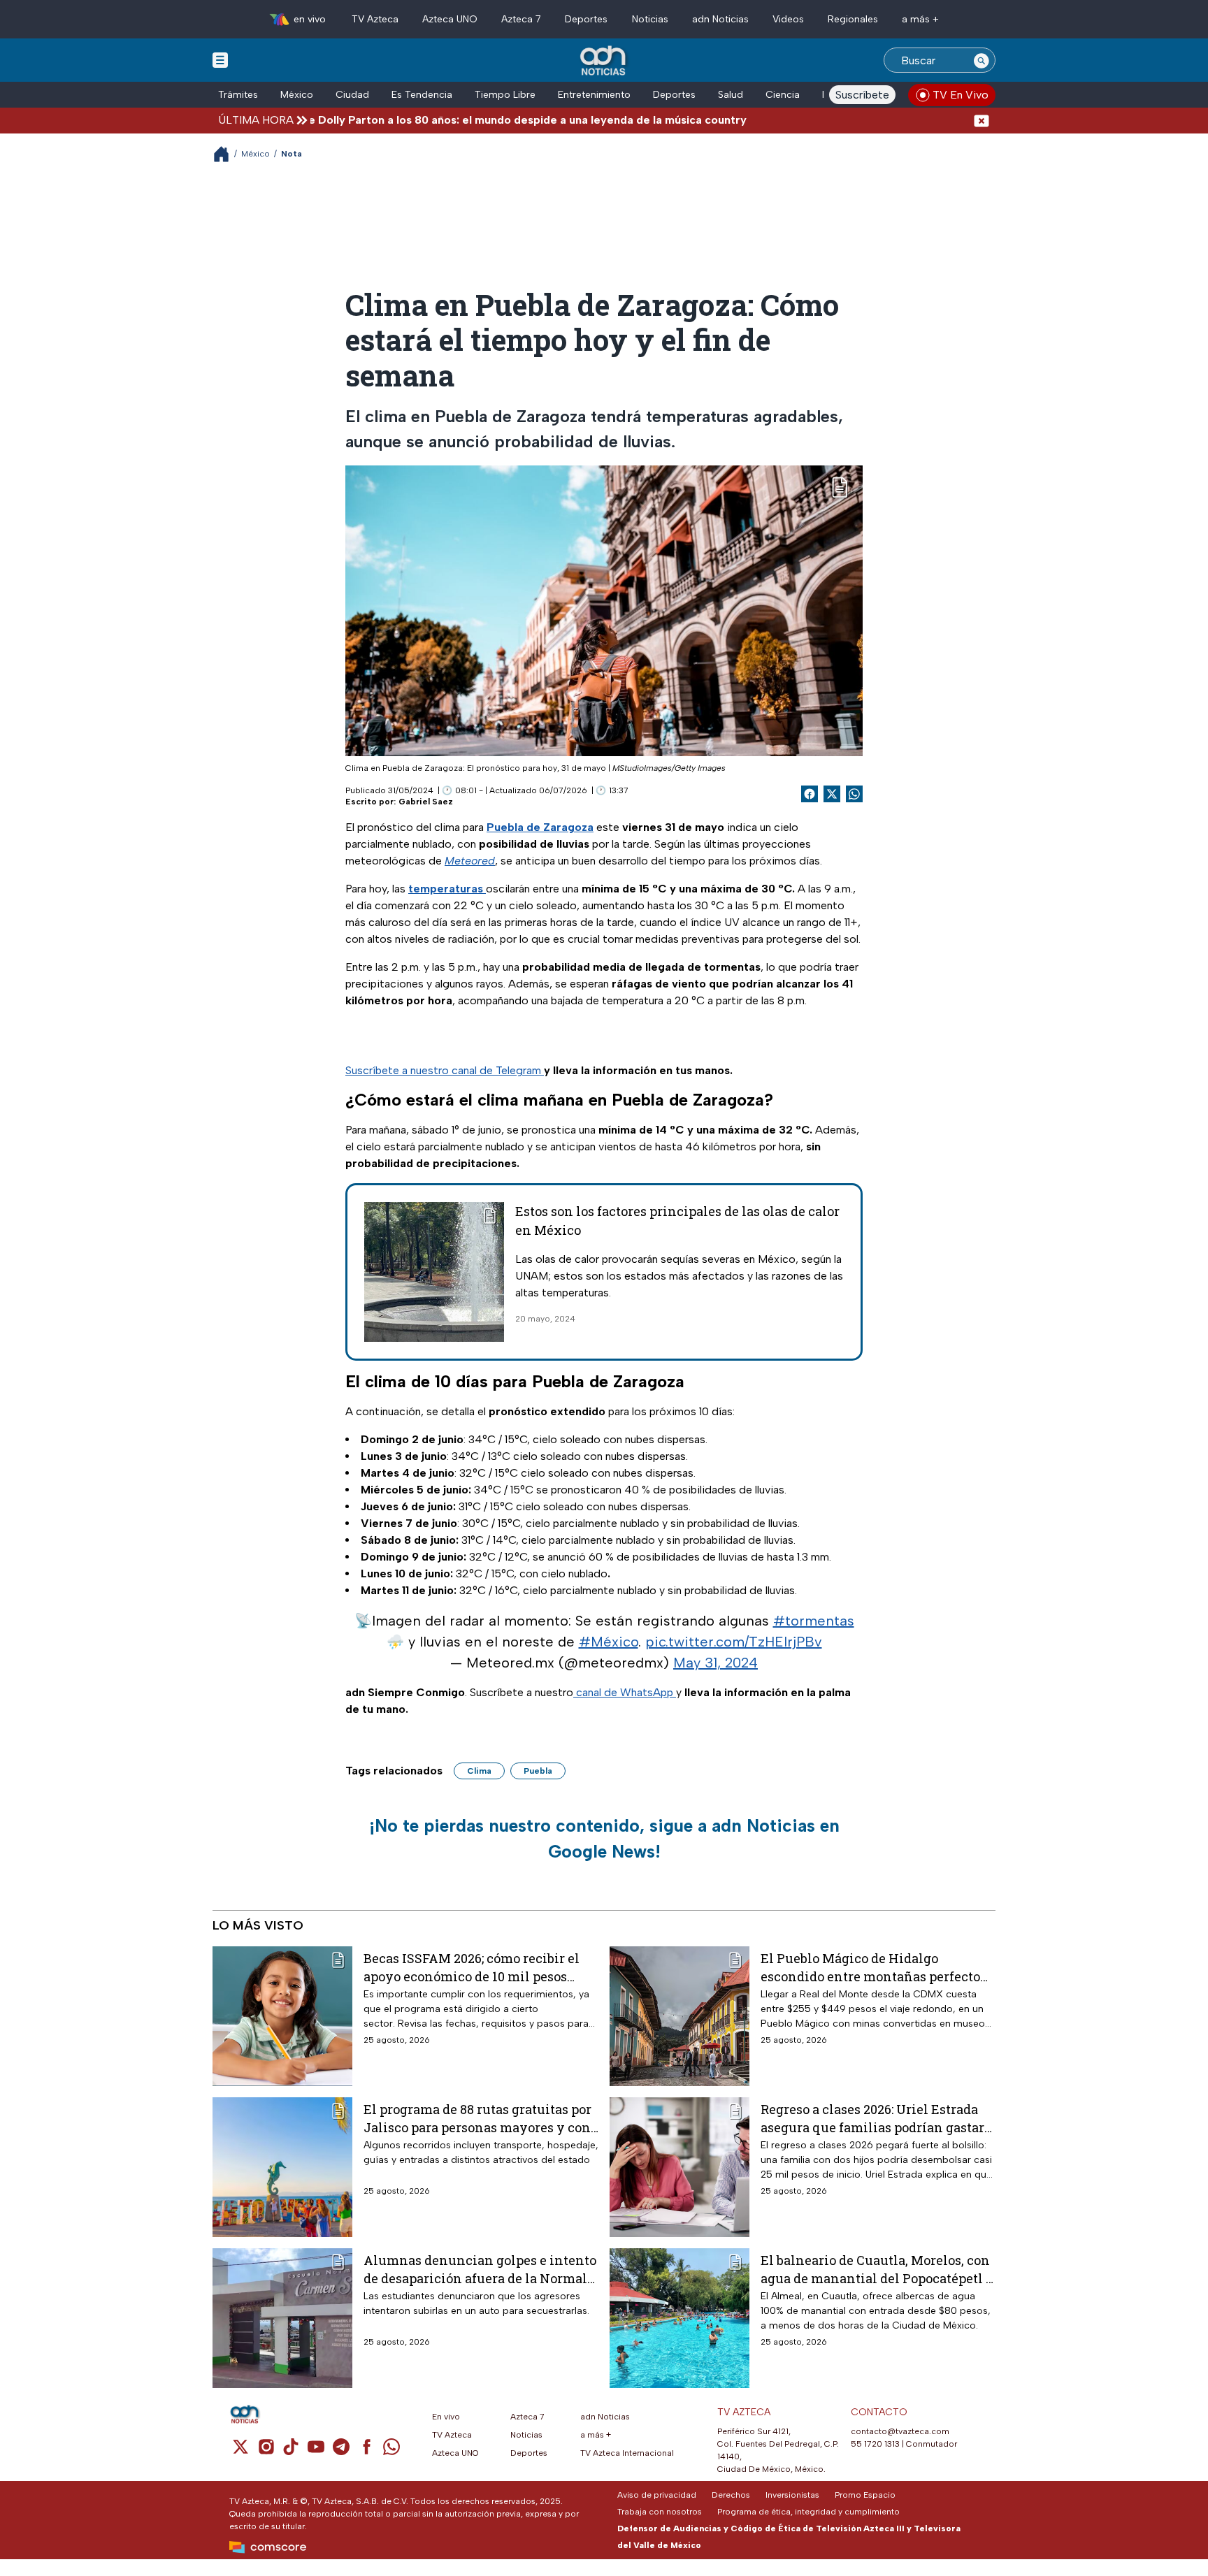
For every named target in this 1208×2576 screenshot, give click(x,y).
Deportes (586, 19)
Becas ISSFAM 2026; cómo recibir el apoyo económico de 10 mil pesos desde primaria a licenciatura (472, 1967)
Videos (788, 19)
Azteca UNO (450, 19)
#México (609, 1642)
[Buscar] (981, 60)
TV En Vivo (961, 95)
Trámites (238, 95)
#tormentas (814, 1621)
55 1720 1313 (875, 2444)
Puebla (538, 1771)
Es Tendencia (422, 95)
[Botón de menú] (220, 59)
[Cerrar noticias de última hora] (981, 120)
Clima (479, 1771)
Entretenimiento (594, 95)
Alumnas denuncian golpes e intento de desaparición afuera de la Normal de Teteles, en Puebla (480, 2269)
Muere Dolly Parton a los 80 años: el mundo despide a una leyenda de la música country (445, 120)
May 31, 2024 (716, 1663)
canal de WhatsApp (625, 1692)
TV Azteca (375, 19)
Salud (731, 95)
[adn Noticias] (604, 61)
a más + (920, 19)
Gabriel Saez (426, 802)
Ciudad (352, 95)
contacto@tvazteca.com (900, 2431)
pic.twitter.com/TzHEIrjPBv (734, 1642)
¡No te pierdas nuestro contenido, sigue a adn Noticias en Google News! (604, 1839)
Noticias (650, 19)
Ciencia (783, 95)
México (297, 95)
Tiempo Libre (505, 95)
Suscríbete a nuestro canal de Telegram (445, 1070)
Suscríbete (862, 95)
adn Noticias (720, 19)
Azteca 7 (521, 19)
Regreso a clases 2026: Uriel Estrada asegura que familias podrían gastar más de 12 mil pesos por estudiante (872, 2118)
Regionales (853, 19)
